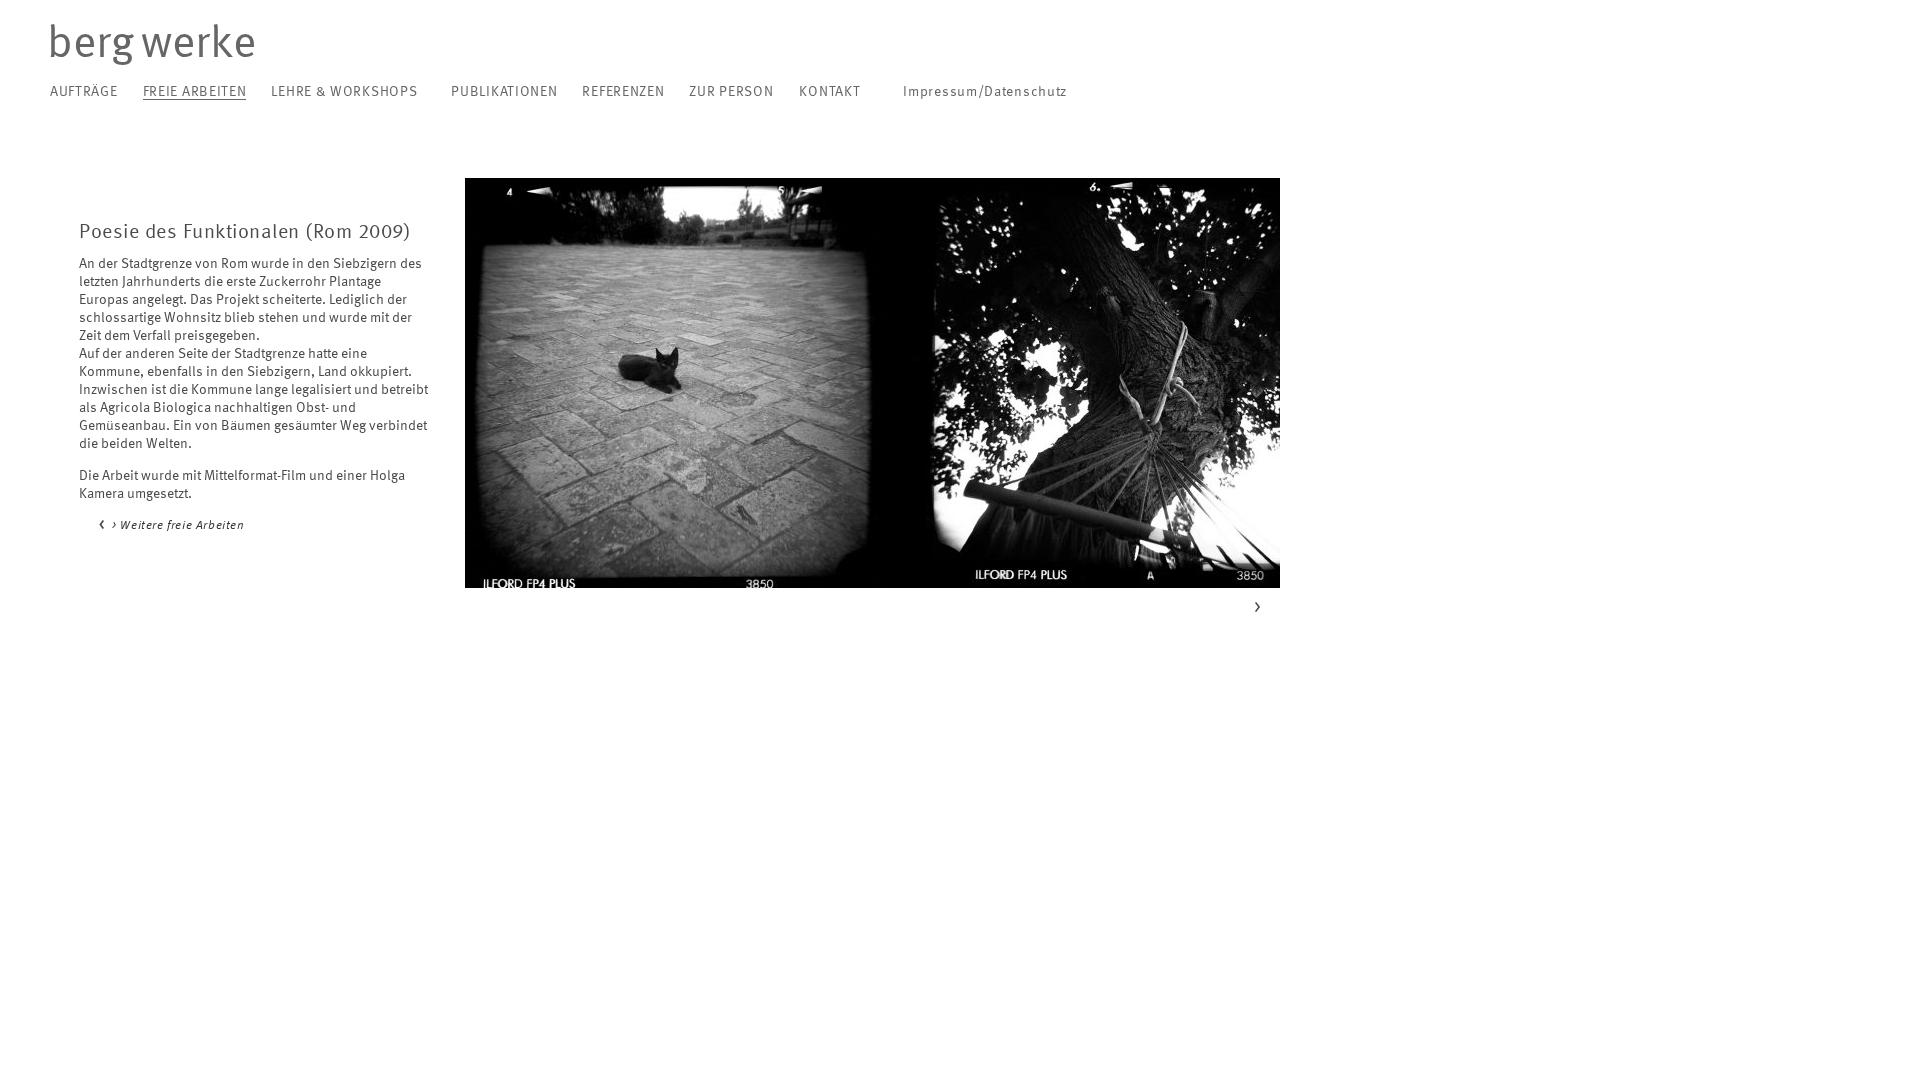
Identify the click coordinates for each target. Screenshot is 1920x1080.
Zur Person (731, 92)
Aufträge (84, 92)
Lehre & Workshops (344, 92)
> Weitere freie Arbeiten (178, 526)
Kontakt (829, 92)
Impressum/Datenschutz (985, 92)
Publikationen (504, 92)
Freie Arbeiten (195, 92)
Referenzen (623, 92)
